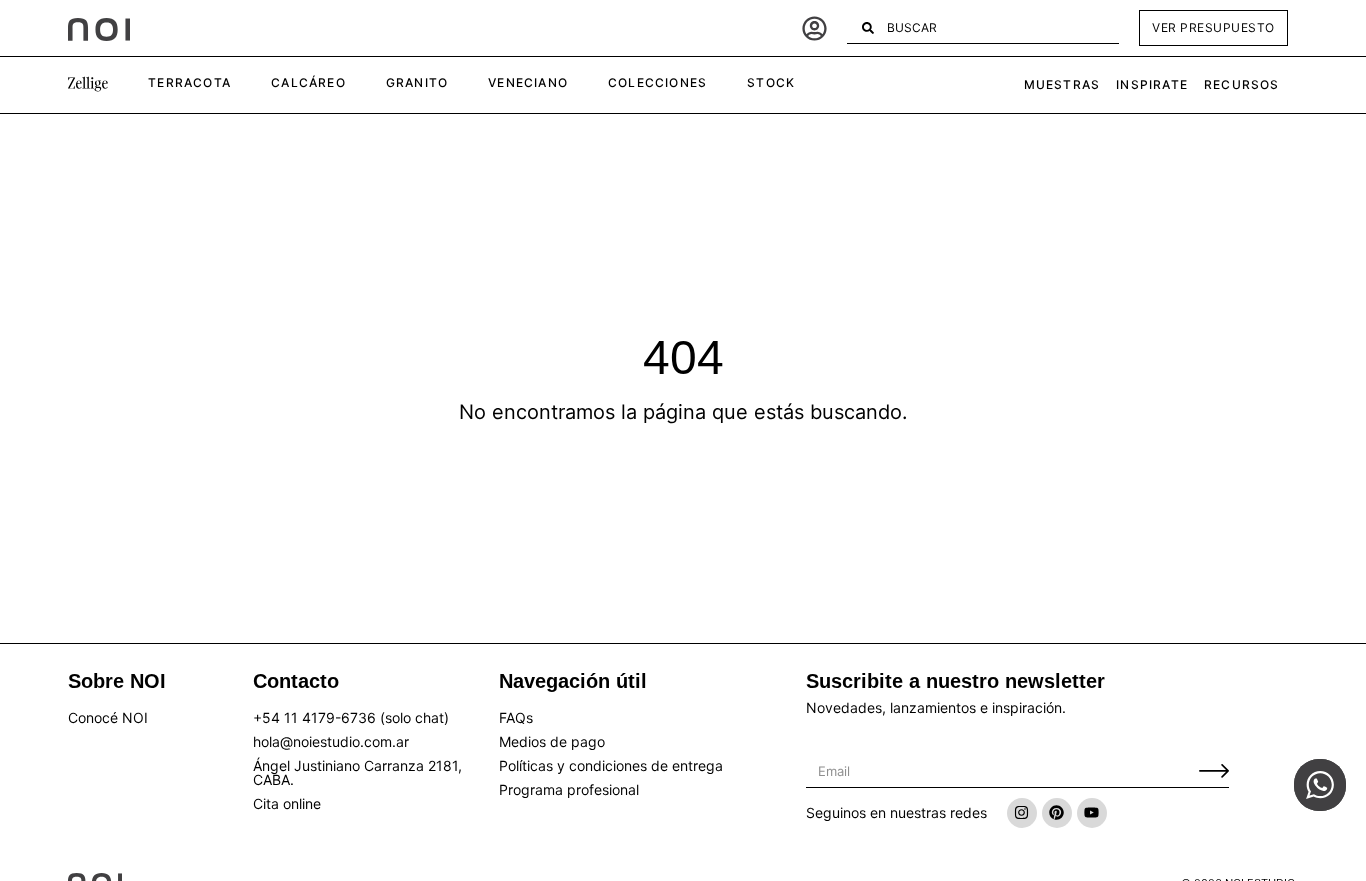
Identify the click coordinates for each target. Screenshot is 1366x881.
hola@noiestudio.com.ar (331, 741)
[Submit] (1214, 771)
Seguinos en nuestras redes (896, 812)
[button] (88, 85)
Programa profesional (569, 789)
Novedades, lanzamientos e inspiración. (936, 707)
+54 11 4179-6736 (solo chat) (351, 717)
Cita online (287, 803)
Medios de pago (552, 741)
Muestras (1062, 84)
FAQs (516, 717)
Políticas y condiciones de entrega (611, 765)
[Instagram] (1022, 813)
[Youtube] (1092, 813)
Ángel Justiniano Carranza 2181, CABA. (357, 772)
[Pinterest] (1057, 813)
